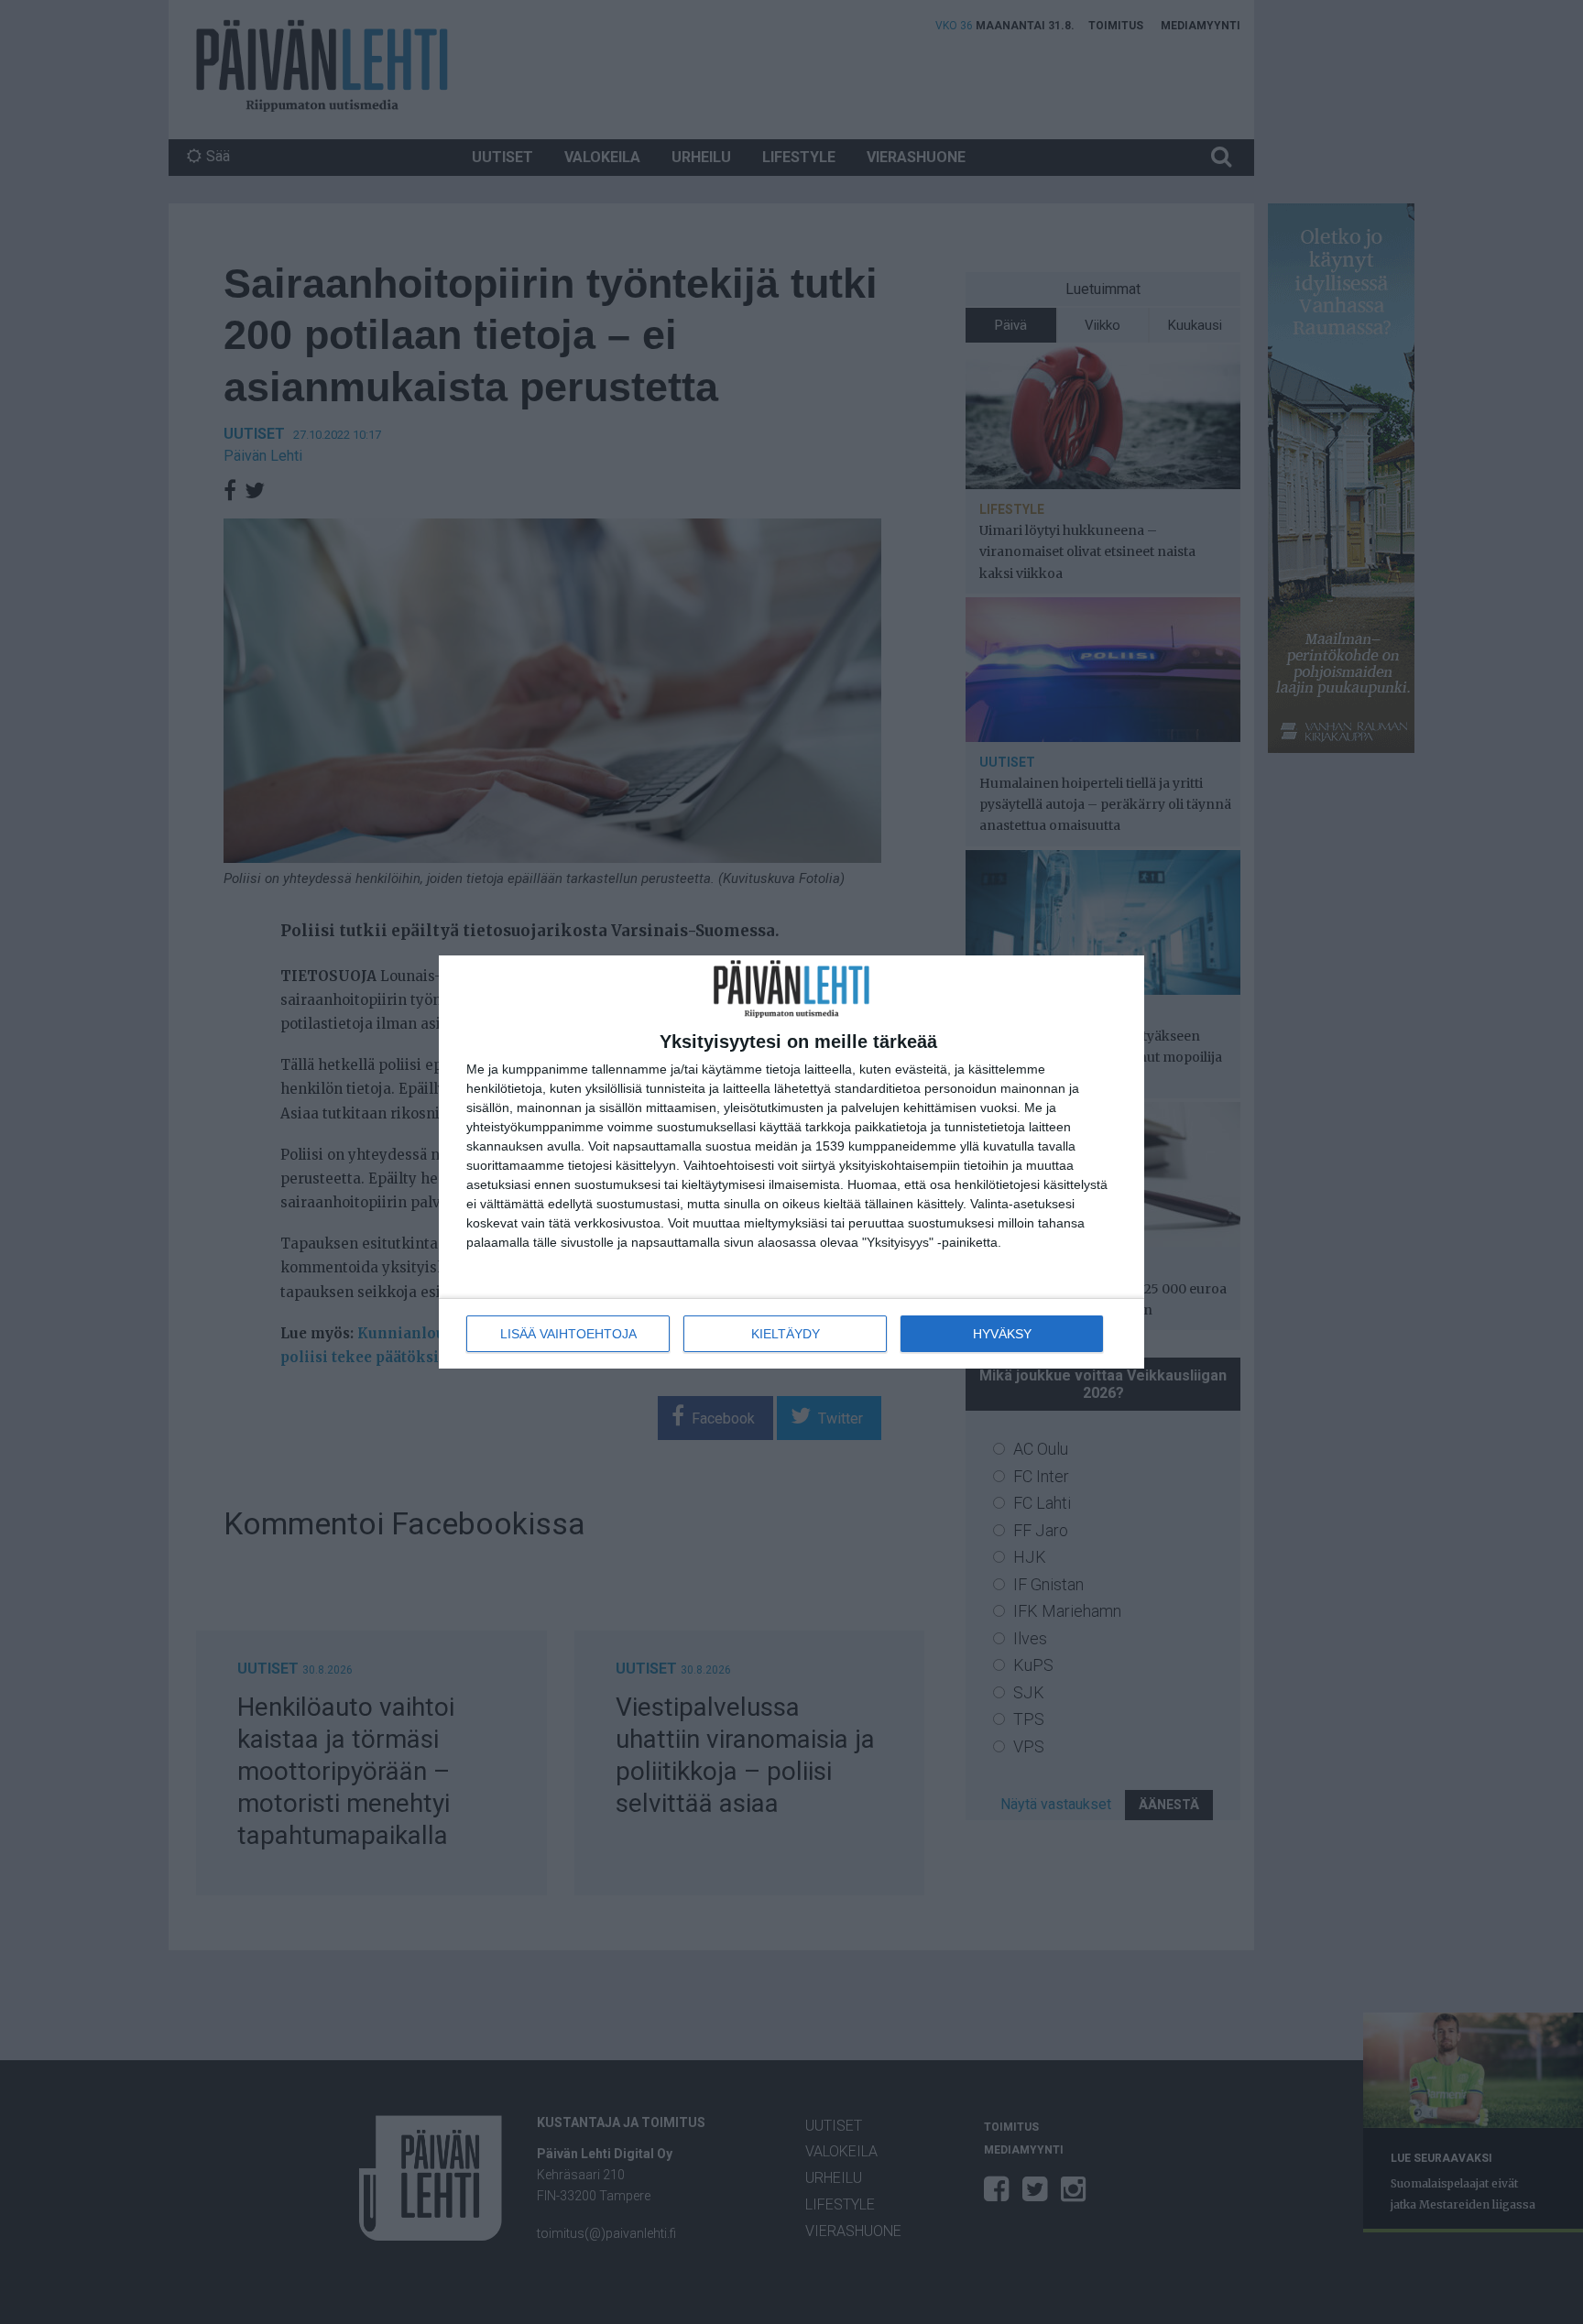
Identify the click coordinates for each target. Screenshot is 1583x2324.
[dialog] (791, 1162)
